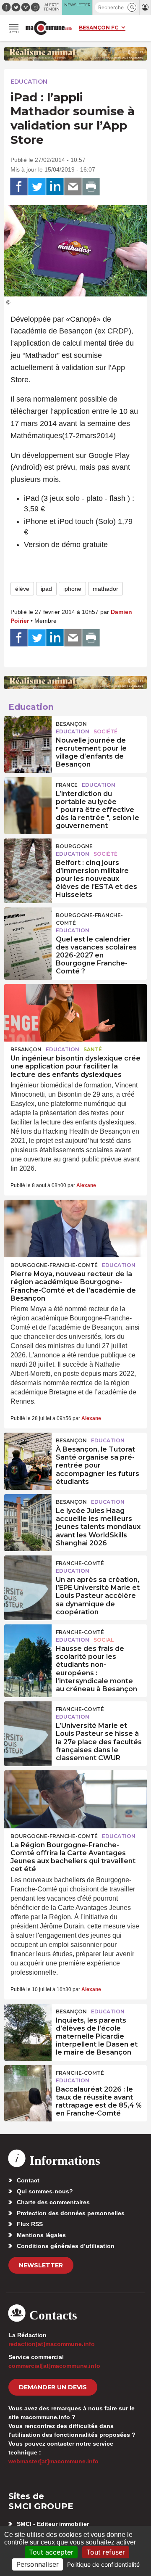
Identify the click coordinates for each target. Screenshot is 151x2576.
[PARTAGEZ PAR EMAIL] (73, 187)
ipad (46, 589)
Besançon (71, 724)
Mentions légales (41, 2235)
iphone (72, 589)
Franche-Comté (80, 1563)
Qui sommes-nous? (45, 2191)
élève (22, 589)
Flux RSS (30, 2224)
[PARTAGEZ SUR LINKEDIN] (55, 187)
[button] (132, 7)
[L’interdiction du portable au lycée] (28, 796)
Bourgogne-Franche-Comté (89, 919)
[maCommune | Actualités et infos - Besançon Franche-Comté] (49, 28)
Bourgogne (74, 846)
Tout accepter (51, 2552)
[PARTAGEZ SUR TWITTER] (37, 187)
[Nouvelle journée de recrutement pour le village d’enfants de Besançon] (28, 735)
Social (104, 1640)
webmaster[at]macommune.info (53, 2461)
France (67, 785)
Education (29, 82)
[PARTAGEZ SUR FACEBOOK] (19, 187)
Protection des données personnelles (71, 2213)
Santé (93, 1049)
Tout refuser (106, 2552)
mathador (105, 589)
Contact (28, 2180)
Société (105, 731)
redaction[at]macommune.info (52, 2344)
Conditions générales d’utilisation (66, 2246)
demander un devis (53, 2387)
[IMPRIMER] (91, 187)
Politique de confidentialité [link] (103, 2564)
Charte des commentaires (53, 2202)
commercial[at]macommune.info (54, 2366)
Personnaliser (38, 2564)
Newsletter (41, 2265)
